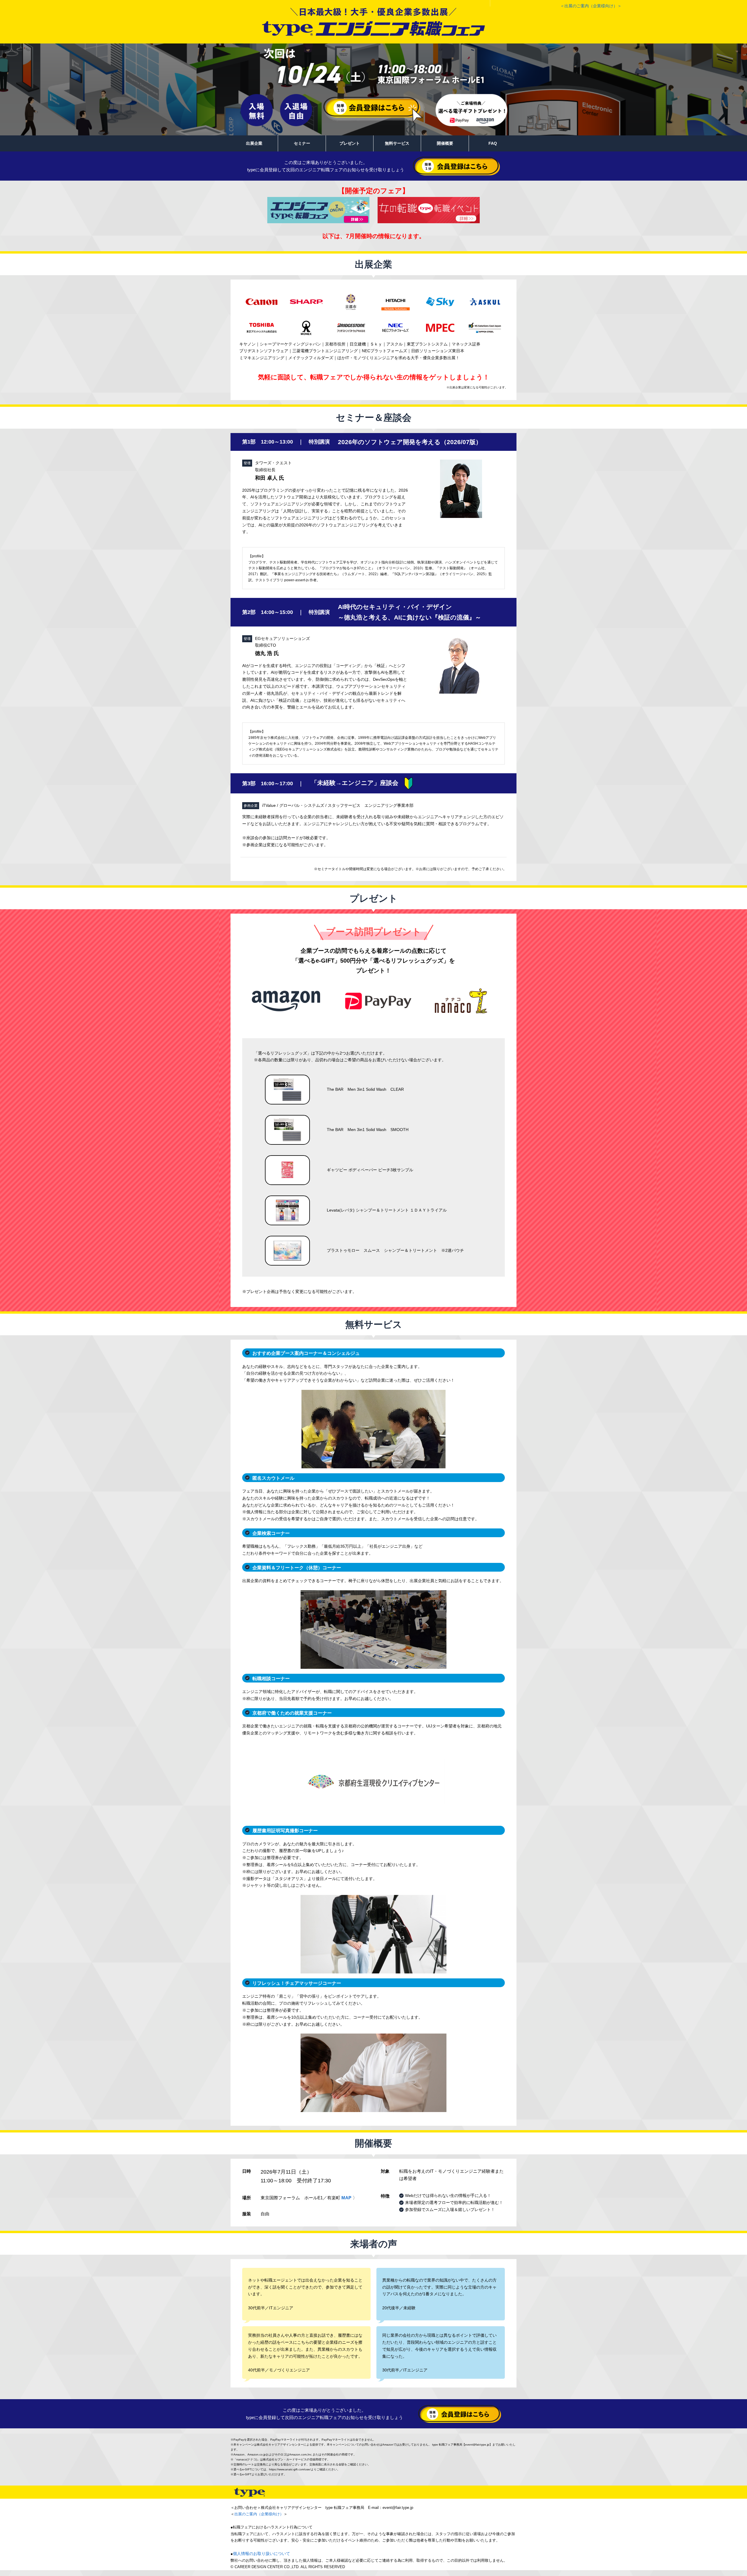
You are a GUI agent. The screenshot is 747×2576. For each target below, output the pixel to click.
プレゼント (350, 143)
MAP (346, 2198)
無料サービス (397, 143)
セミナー (302, 143)
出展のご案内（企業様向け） (259, 2514)
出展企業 (254, 143)
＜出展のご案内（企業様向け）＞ (591, 6)
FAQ (493, 143)
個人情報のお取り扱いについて (261, 2554)
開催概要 (445, 143)
